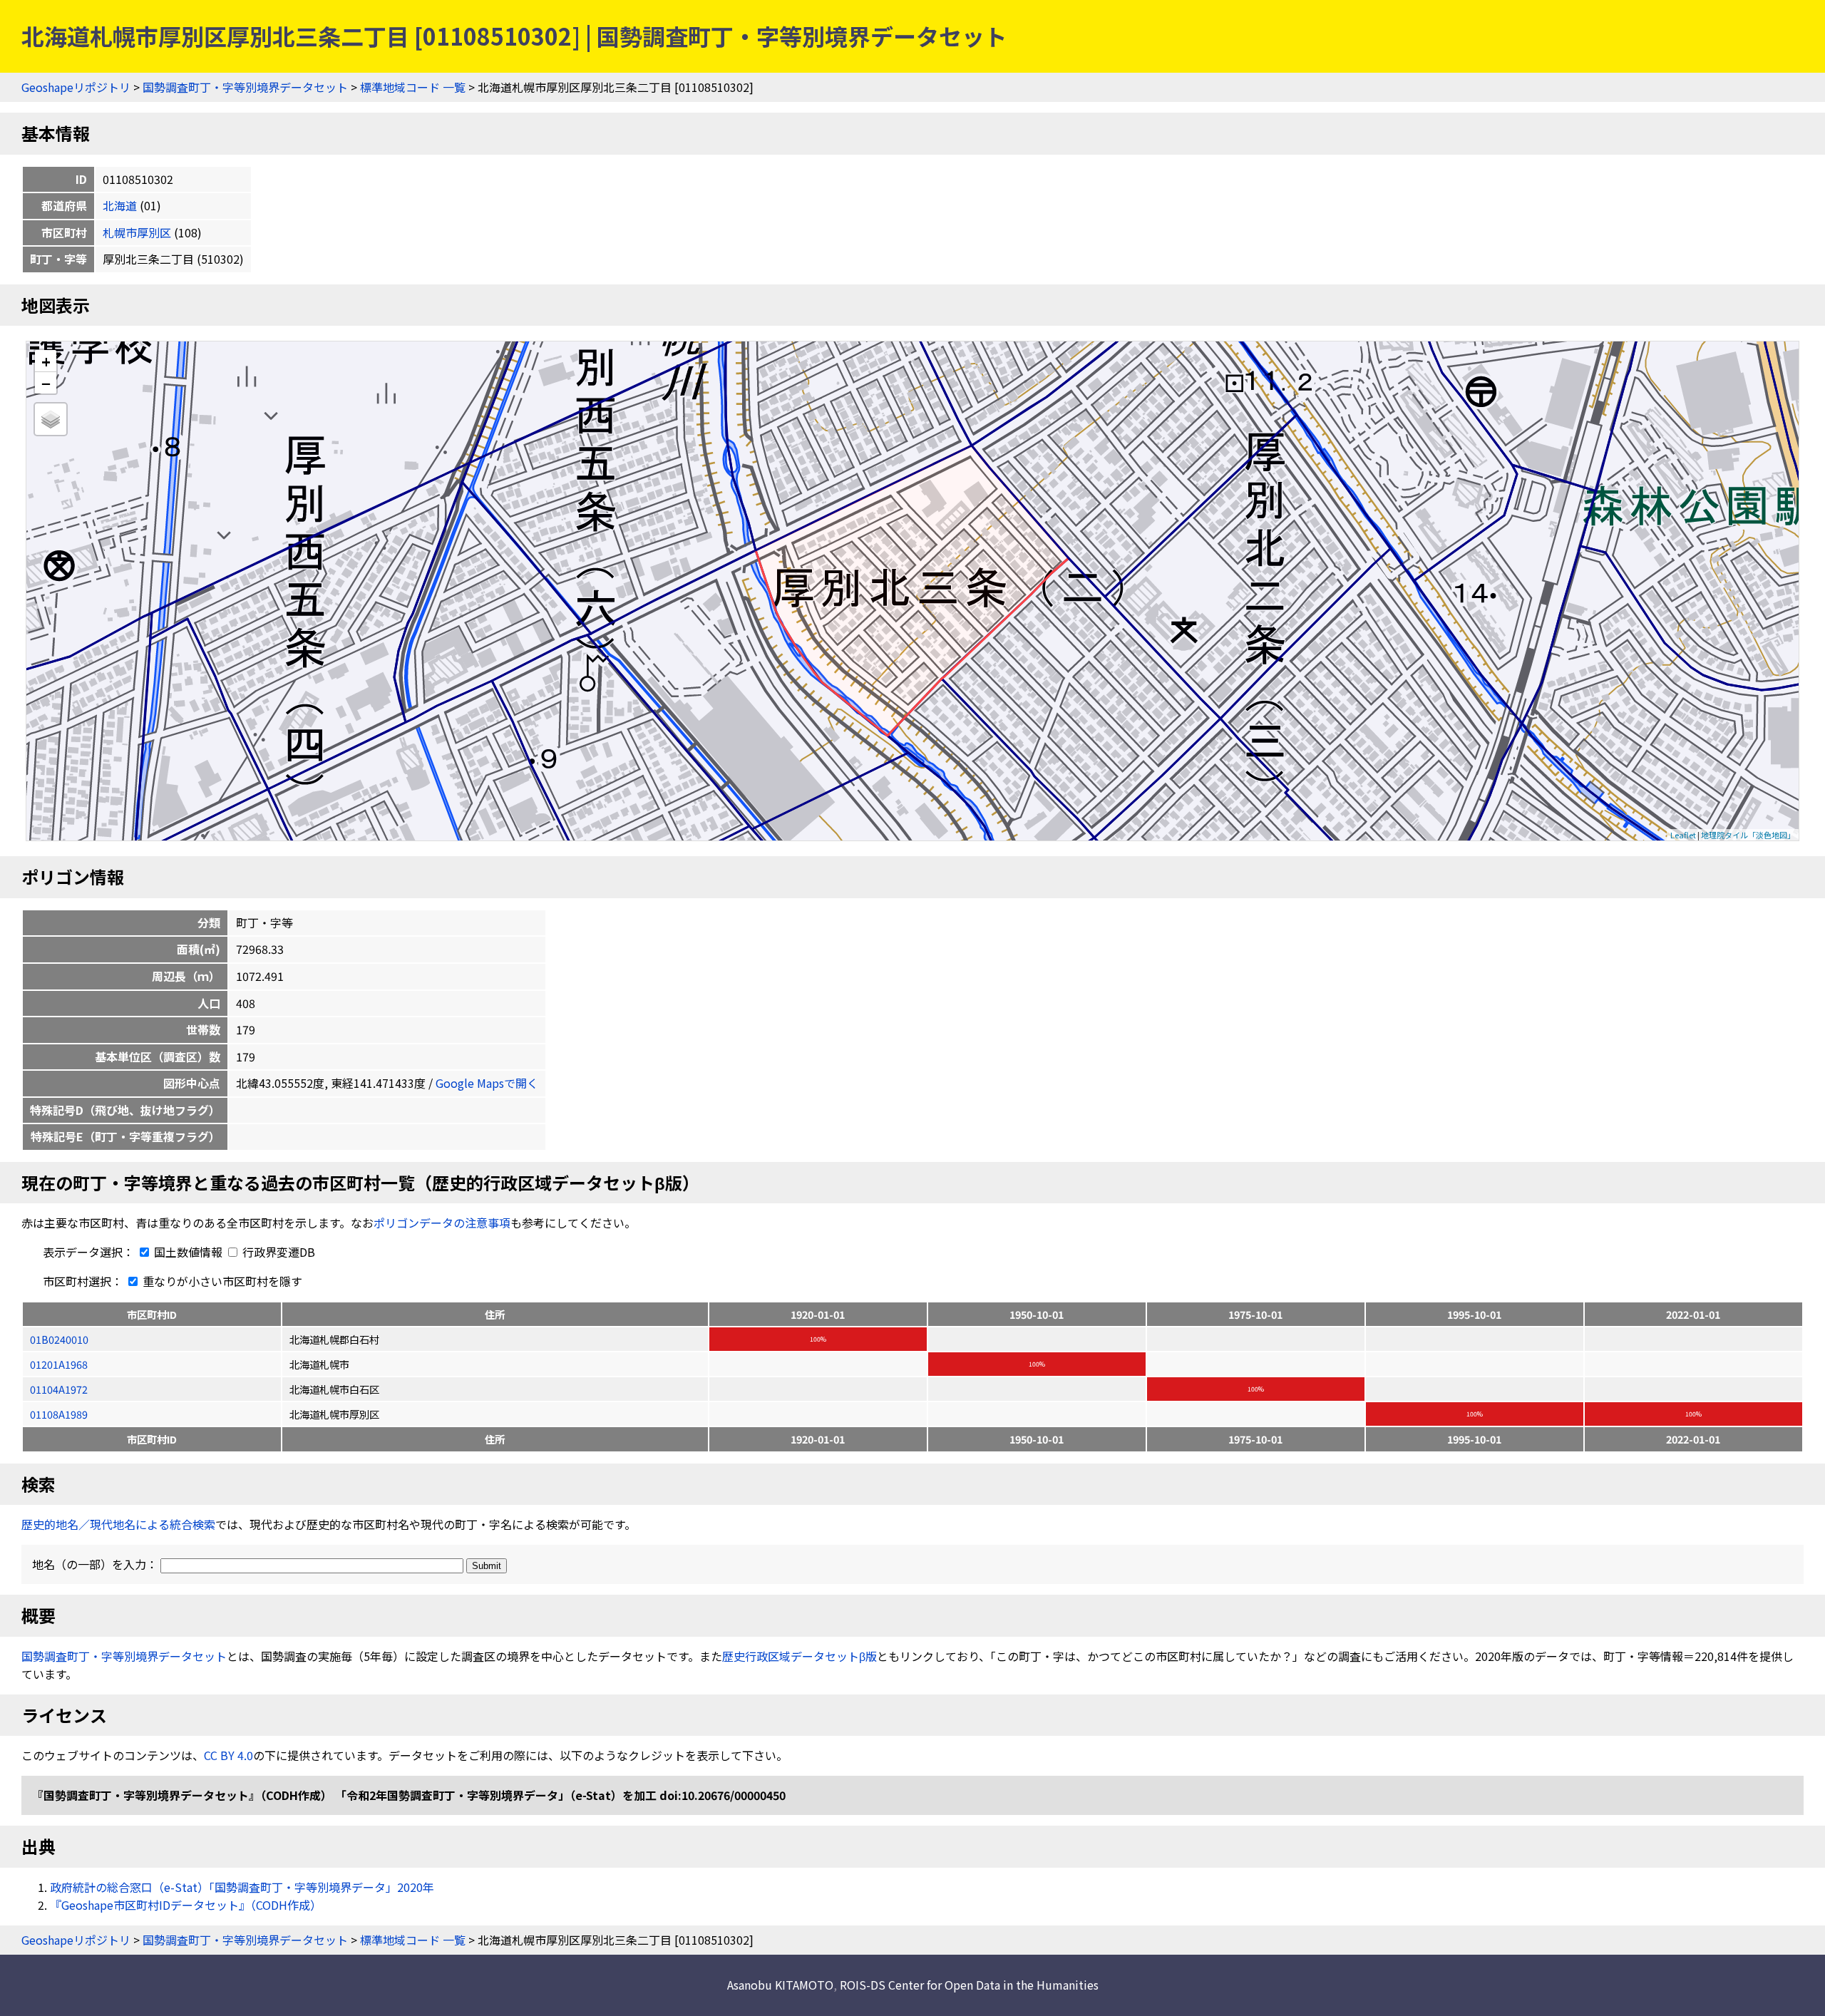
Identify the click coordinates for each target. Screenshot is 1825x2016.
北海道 (120, 205)
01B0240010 (59, 1339)
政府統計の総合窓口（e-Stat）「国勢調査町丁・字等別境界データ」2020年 (242, 1887)
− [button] (46, 383)
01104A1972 (59, 1389)
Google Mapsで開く (487, 1083)
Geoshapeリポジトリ (76, 87)
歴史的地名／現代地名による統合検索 (118, 1524)
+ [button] (46, 361)
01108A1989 (59, 1414)
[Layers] (51, 419)
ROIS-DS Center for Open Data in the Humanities (969, 1985)
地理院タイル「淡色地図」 (1748, 835)
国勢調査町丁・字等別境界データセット (245, 87)
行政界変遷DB (277, 1252)
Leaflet (1683, 835)
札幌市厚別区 (137, 232)
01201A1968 (59, 1364)
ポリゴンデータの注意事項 (442, 1223)
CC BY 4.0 (228, 1755)
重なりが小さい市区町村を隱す (221, 1281)
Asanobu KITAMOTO (780, 1985)
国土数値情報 (188, 1252)
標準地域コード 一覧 (413, 87)
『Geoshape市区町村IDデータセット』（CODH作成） (186, 1905)
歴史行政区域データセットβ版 (800, 1656)
